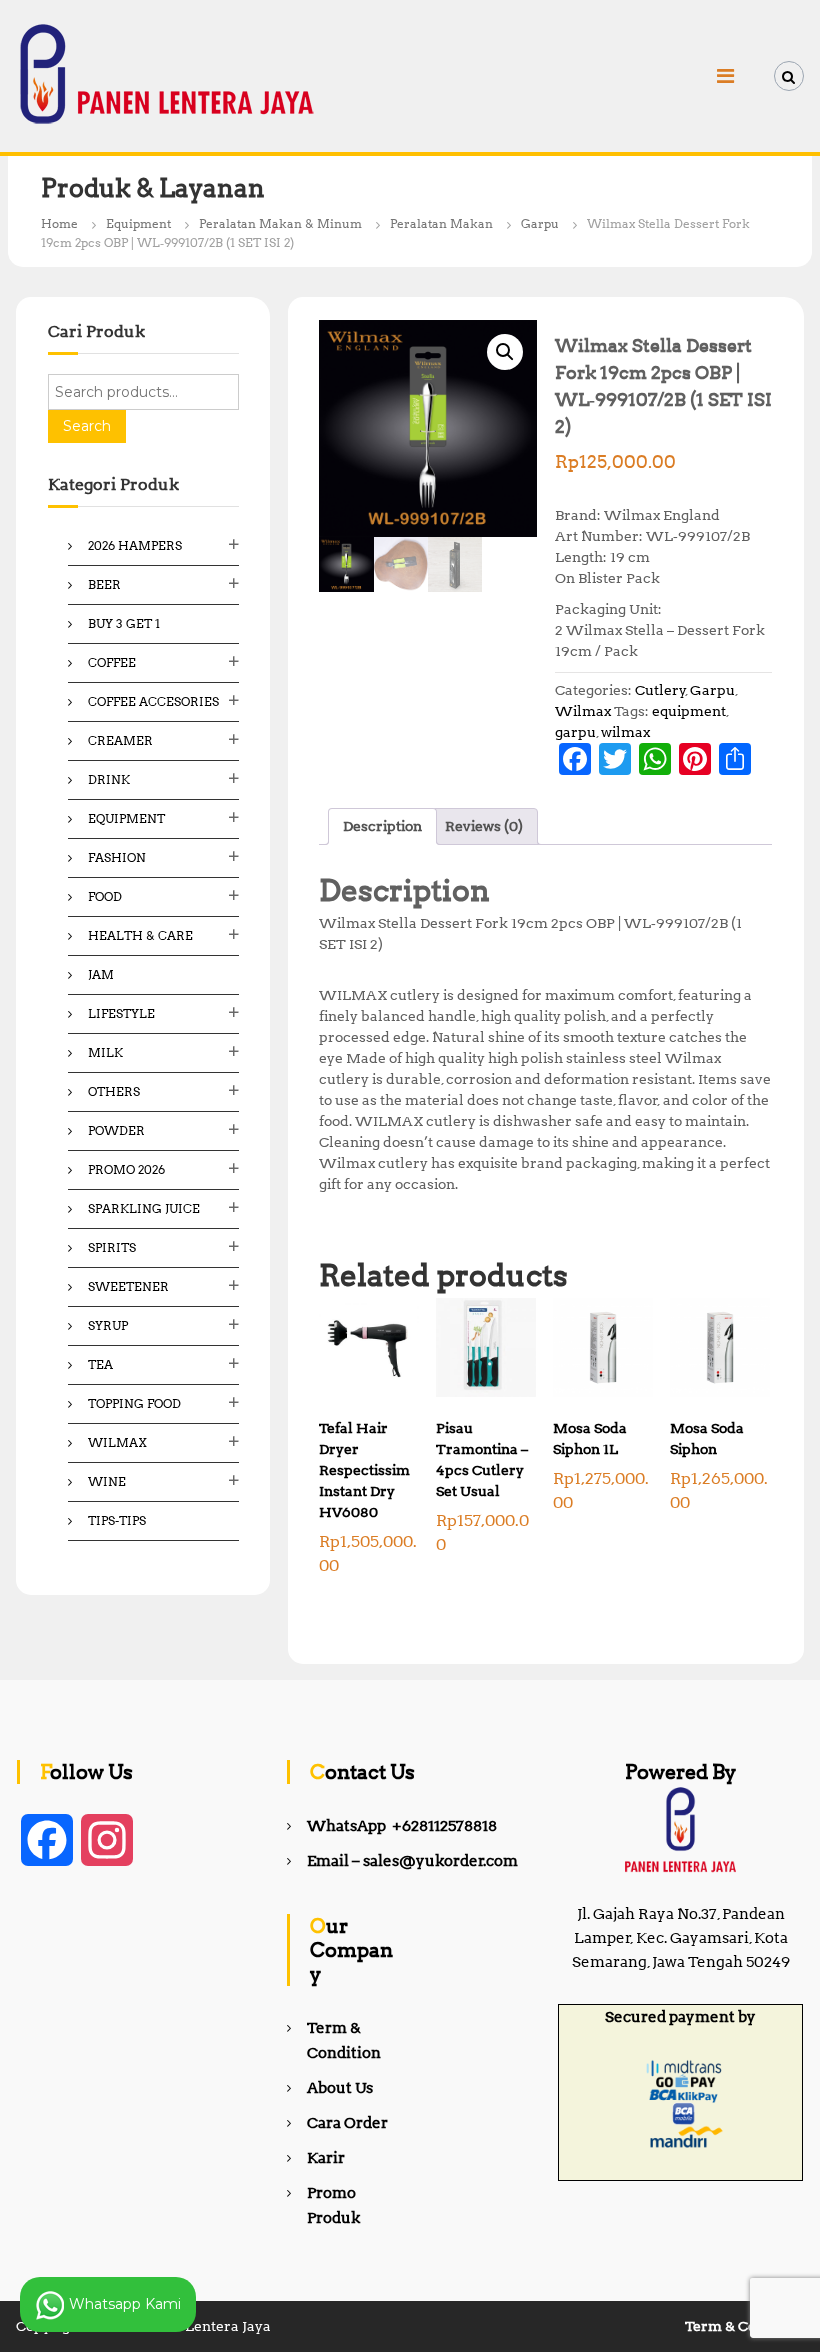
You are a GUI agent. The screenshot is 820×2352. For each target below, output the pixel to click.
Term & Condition (744, 2326)
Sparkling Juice (144, 1208)
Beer (104, 584)
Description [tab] (382, 826)
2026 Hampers (135, 545)
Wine (107, 1481)
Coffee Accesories (153, 701)
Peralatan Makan (441, 223)
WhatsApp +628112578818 (402, 1826)
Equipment (138, 223)
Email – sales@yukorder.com (412, 1861)
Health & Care (140, 935)
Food (105, 896)
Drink (109, 779)
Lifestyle (121, 1013)
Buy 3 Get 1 (124, 623)
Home (59, 223)
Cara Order (347, 2123)
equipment (689, 711)
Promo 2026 (126, 1169)
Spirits (112, 1247)
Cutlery (660, 690)
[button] (505, 352)
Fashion (117, 857)
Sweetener (128, 1286)
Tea (100, 1364)
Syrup (108, 1325)
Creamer (120, 740)
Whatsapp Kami (123, 2303)
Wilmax (583, 711)
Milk (105, 1052)
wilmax (625, 732)
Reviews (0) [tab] (484, 826)
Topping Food (134, 1403)
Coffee (112, 662)
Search (87, 426)
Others (114, 1091)
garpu (575, 732)
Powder (116, 1130)
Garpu (540, 223)
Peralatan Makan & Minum (280, 223)
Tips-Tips (117, 1520)
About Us (340, 2088)
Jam (101, 974)
